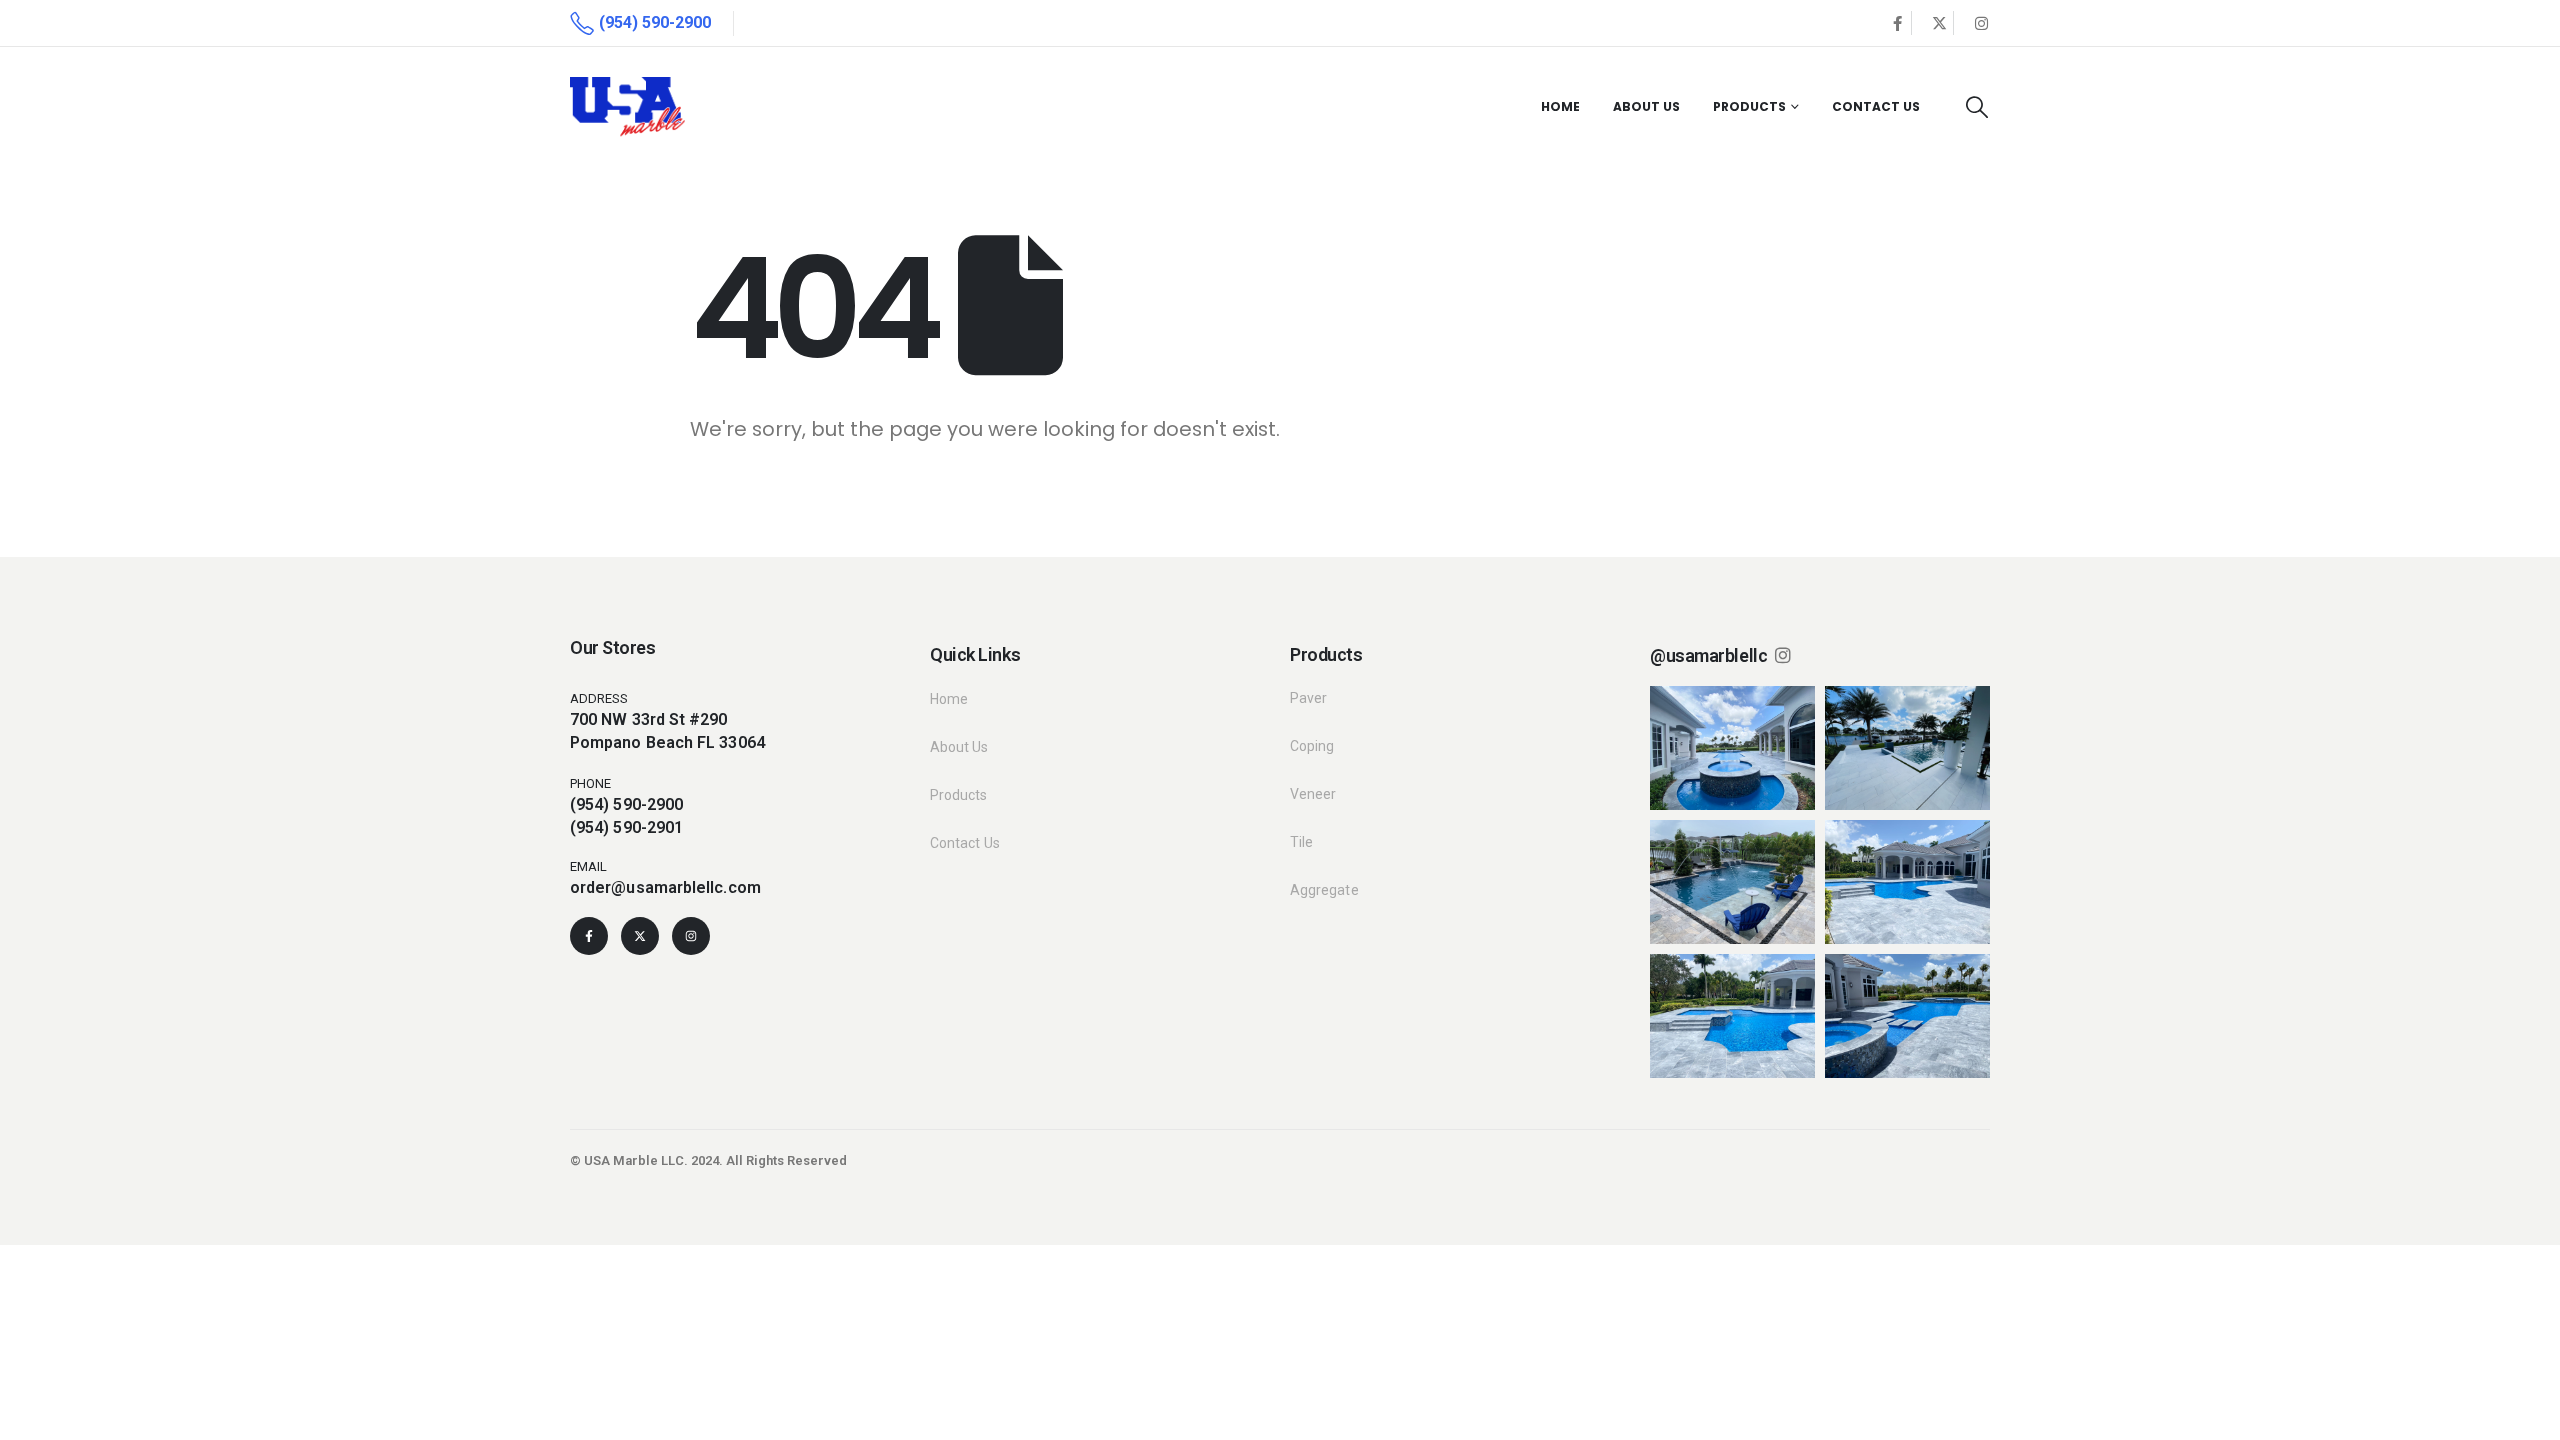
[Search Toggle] (1977, 107)
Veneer (1313, 794)
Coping (1312, 746)
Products (1749, 106)
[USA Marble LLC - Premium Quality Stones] (627, 106)
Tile (1301, 842)
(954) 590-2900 (626, 804)
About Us (1646, 106)
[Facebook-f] (589, 936)
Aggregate (1324, 890)
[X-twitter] (640, 936)
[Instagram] (1981, 23)
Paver (1308, 698)
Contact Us (1876, 106)
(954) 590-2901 (626, 827)
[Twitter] (1939, 23)
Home (1560, 106)
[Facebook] (1897, 23)
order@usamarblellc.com (665, 887)
